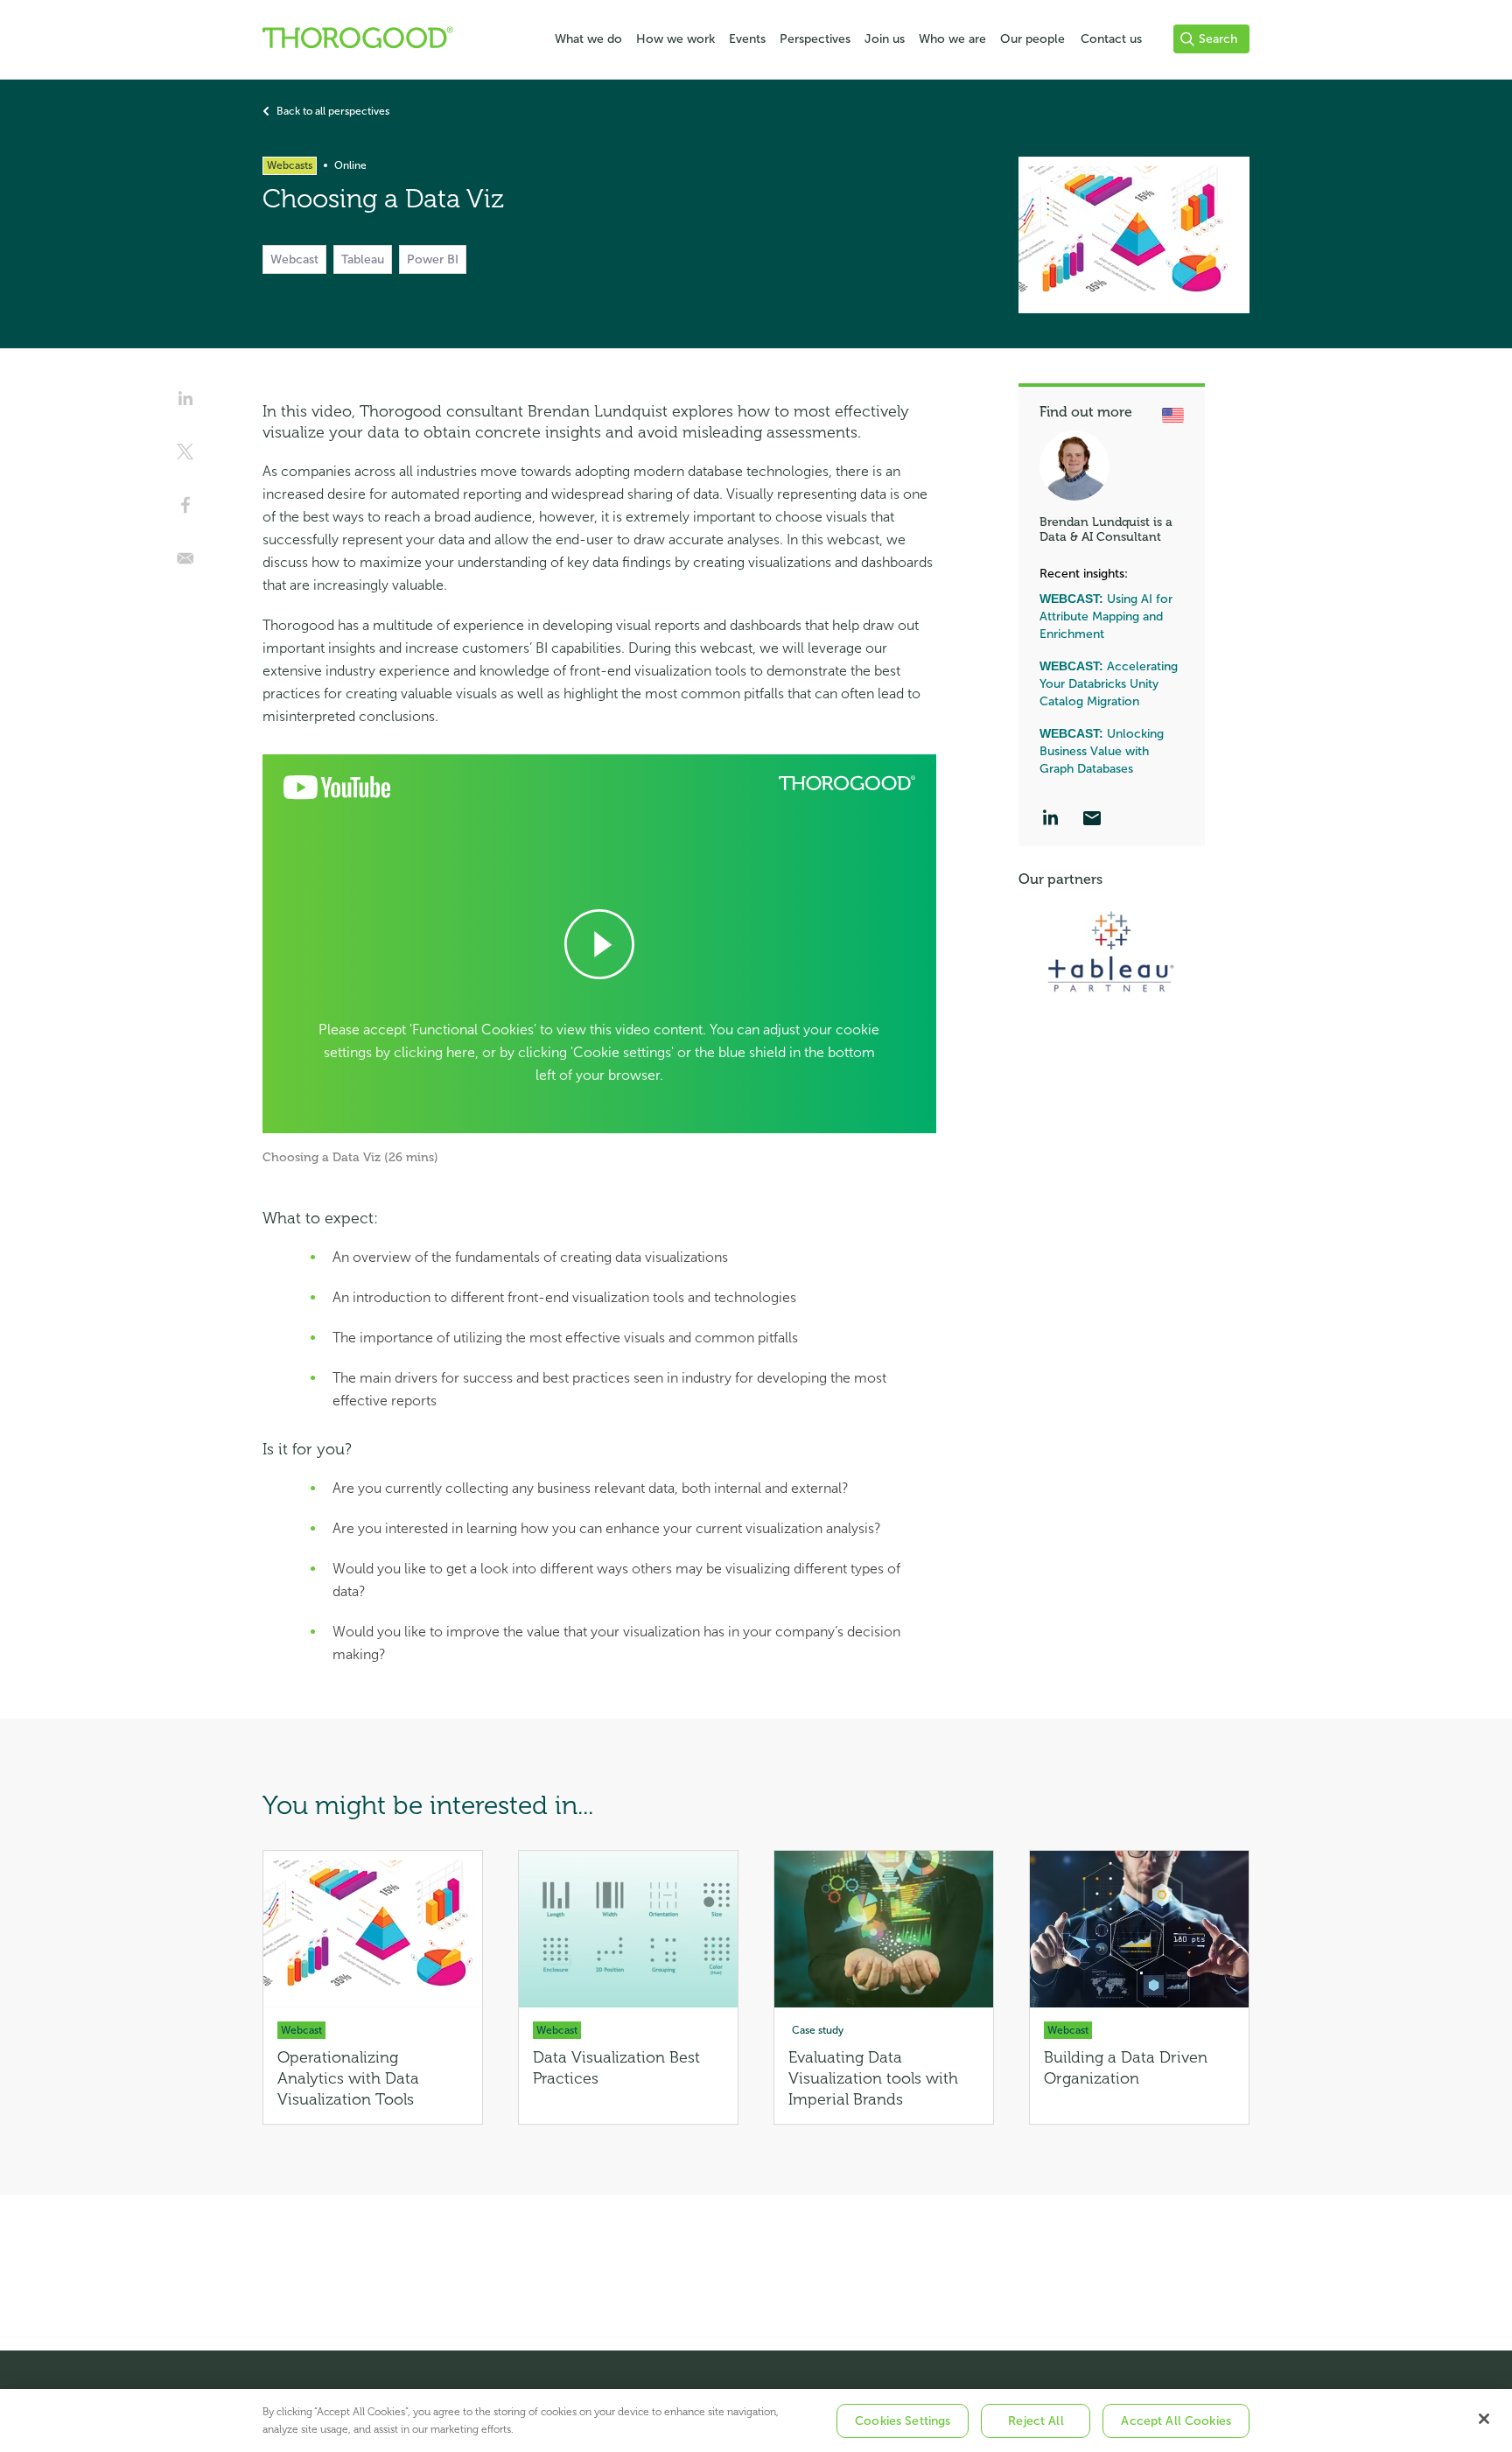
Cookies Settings (903, 2421)
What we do (588, 39)
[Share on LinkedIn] (185, 404)
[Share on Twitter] (185, 458)
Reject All (1036, 2421)
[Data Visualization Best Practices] (628, 1987)
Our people (1032, 39)
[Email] (1092, 820)
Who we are (952, 39)
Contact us (1111, 39)
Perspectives (815, 39)
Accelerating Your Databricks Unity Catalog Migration (1109, 684)
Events (747, 39)
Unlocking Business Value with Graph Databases (1102, 751)
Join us (885, 39)
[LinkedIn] (1050, 820)
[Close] (1484, 2419)
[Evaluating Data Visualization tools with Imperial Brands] (884, 1987)
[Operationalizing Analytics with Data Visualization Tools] (373, 1987)
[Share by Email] (185, 564)
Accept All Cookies (1176, 2421)
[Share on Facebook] (185, 511)
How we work (675, 39)
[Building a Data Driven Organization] (1139, 1987)
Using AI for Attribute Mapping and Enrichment (1106, 617)
